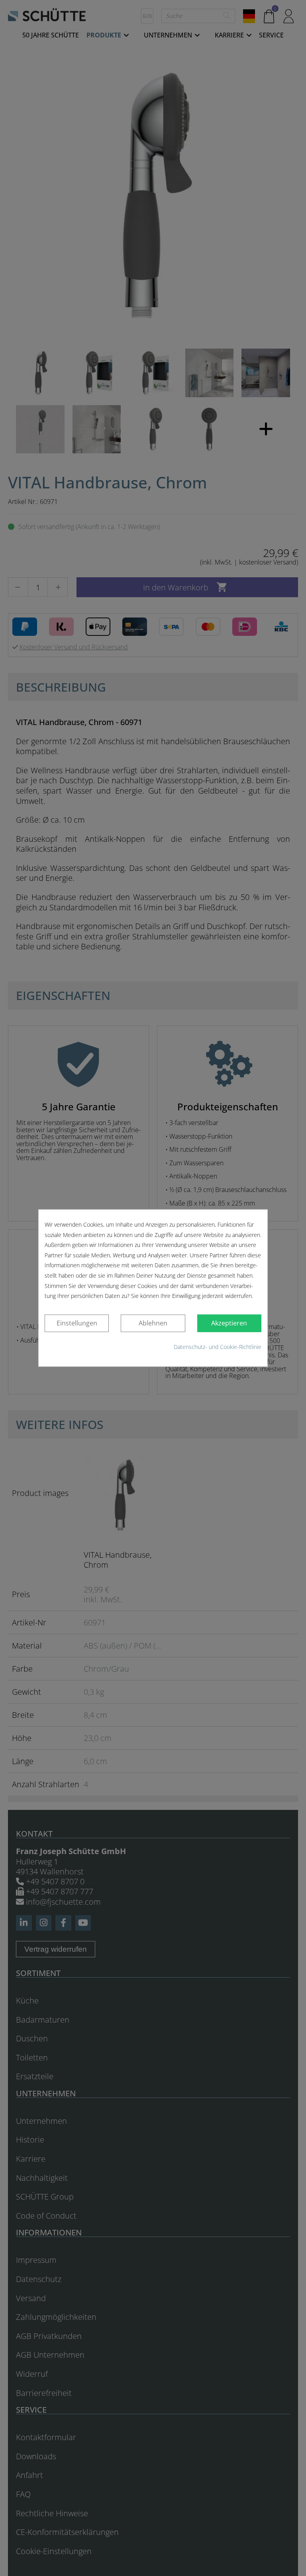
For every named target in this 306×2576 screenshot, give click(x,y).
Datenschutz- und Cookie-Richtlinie (218, 1347)
